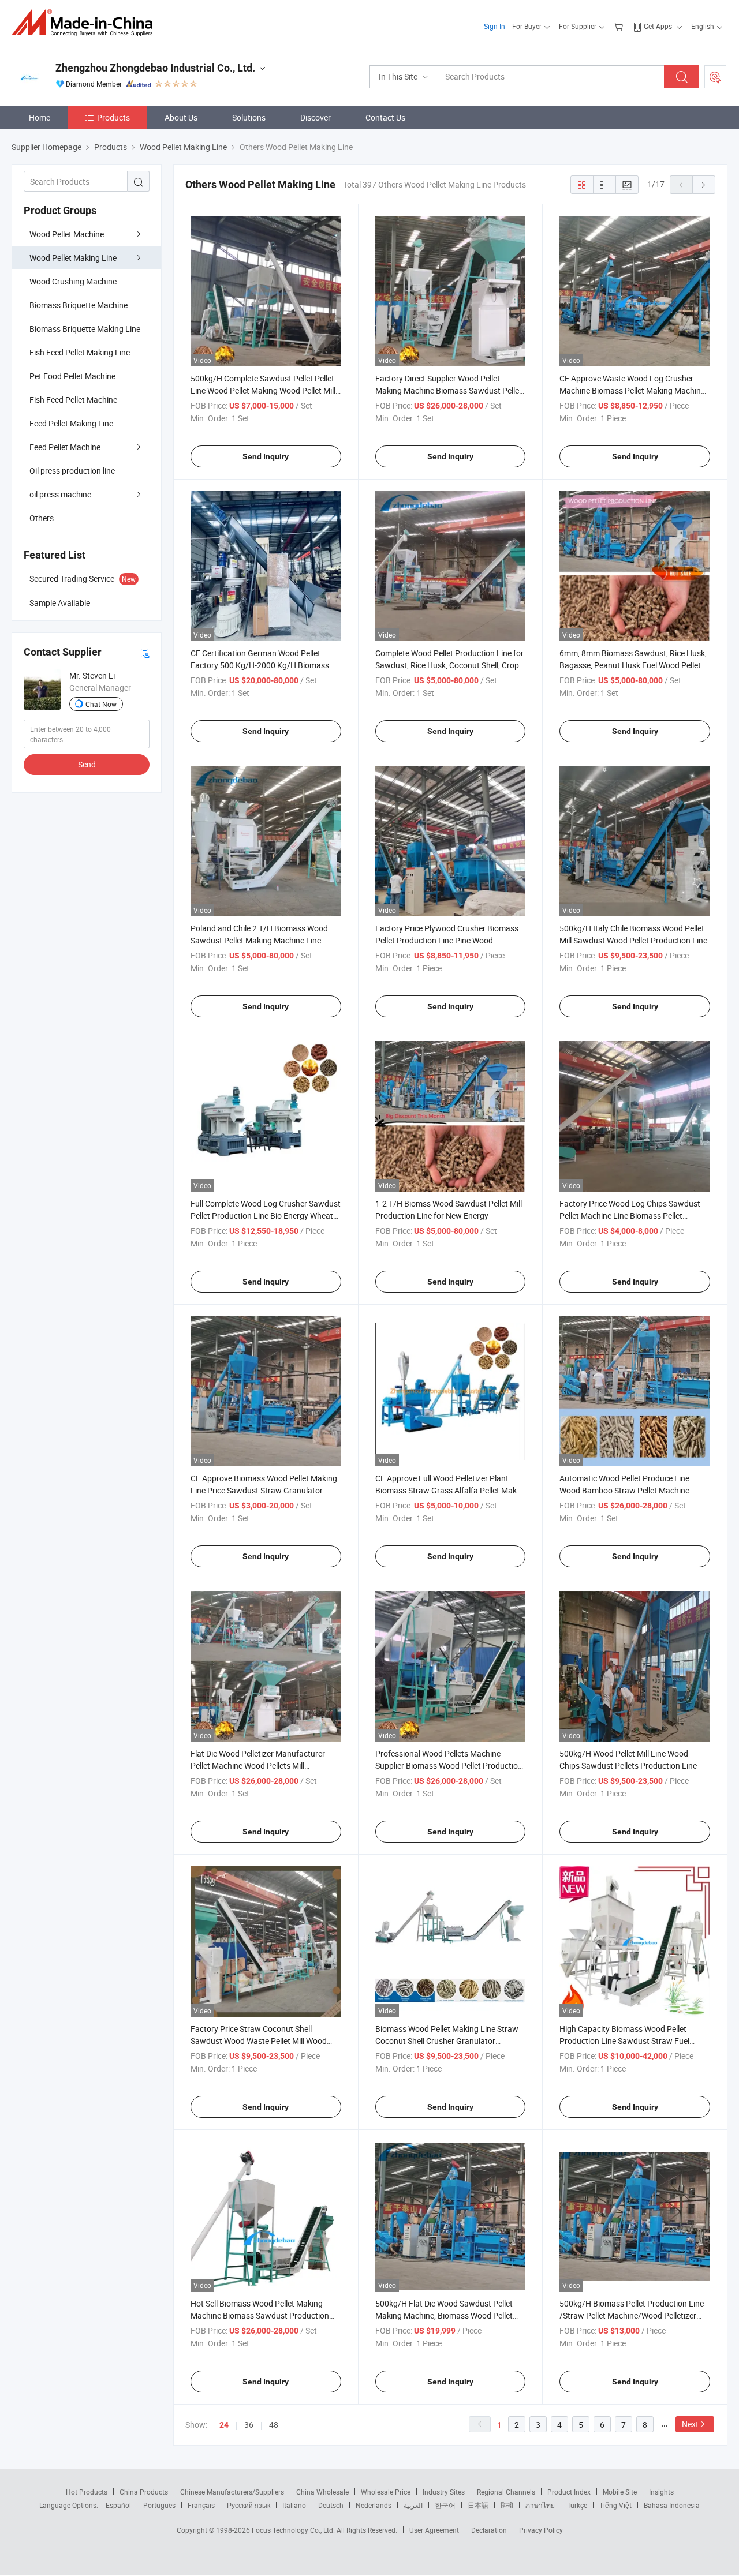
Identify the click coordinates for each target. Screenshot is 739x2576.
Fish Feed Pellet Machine (73, 400)
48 (274, 2425)
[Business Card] (145, 652)
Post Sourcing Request (715, 77)
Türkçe (577, 2505)
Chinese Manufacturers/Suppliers (232, 2492)
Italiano (294, 2505)
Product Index (569, 2492)
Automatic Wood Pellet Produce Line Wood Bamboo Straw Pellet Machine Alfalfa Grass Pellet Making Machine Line (632, 1490)
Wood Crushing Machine (73, 281)
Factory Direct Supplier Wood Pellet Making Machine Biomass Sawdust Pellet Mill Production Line (449, 390)
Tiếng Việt (615, 2505)
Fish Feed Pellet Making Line (80, 352)
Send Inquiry (266, 456)
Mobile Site (620, 2492)
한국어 (445, 2505)
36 (249, 2425)
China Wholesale (322, 2492)
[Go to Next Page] (704, 185)
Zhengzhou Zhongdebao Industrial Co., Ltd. (155, 68)
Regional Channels (506, 2492)
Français (201, 2505)
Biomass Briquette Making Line (85, 329)
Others (42, 518)
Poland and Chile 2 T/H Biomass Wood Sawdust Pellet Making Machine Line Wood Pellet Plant (259, 940)
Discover (316, 117)
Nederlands (374, 2505)
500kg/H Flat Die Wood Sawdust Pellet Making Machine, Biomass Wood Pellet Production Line (444, 2315)
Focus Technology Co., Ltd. (294, 2530)
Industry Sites (444, 2492)
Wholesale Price (386, 2492)
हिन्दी (507, 2505)
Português (159, 2505)
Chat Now (101, 704)
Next (690, 2424)
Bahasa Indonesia (672, 2505)
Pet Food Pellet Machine (72, 376)
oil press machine (60, 494)
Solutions (249, 117)
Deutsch (331, 2505)
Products (113, 117)
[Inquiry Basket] (620, 26)
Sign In (494, 26)
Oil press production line (72, 471)
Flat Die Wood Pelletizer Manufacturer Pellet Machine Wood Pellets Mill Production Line (258, 1766)
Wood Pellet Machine (67, 234)
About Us (181, 117)
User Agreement (434, 2530)
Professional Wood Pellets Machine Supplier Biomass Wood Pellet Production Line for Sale (449, 1766)
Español (118, 2505)
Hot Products (87, 2492)
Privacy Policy (541, 2530)
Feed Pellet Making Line (71, 423)
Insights (661, 2492)
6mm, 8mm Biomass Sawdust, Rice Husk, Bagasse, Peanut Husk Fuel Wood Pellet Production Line (633, 665)
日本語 (478, 2505)
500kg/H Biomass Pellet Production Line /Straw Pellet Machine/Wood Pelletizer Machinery (632, 2315)
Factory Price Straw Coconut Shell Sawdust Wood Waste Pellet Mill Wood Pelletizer (259, 2041)
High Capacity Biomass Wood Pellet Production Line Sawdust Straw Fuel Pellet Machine (624, 2041)
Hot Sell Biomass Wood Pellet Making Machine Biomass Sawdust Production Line (260, 2315)
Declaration (489, 2530)
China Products (144, 2492)
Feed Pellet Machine (65, 447)
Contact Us (385, 117)
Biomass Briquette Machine (79, 305)
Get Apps (658, 26)
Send (87, 764)
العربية (413, 2505)
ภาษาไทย (540, 2505)
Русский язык (249, 2505)
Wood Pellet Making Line (73, 258)
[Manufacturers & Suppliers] (86, 23)
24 (224, 2425)
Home (40, 117)
